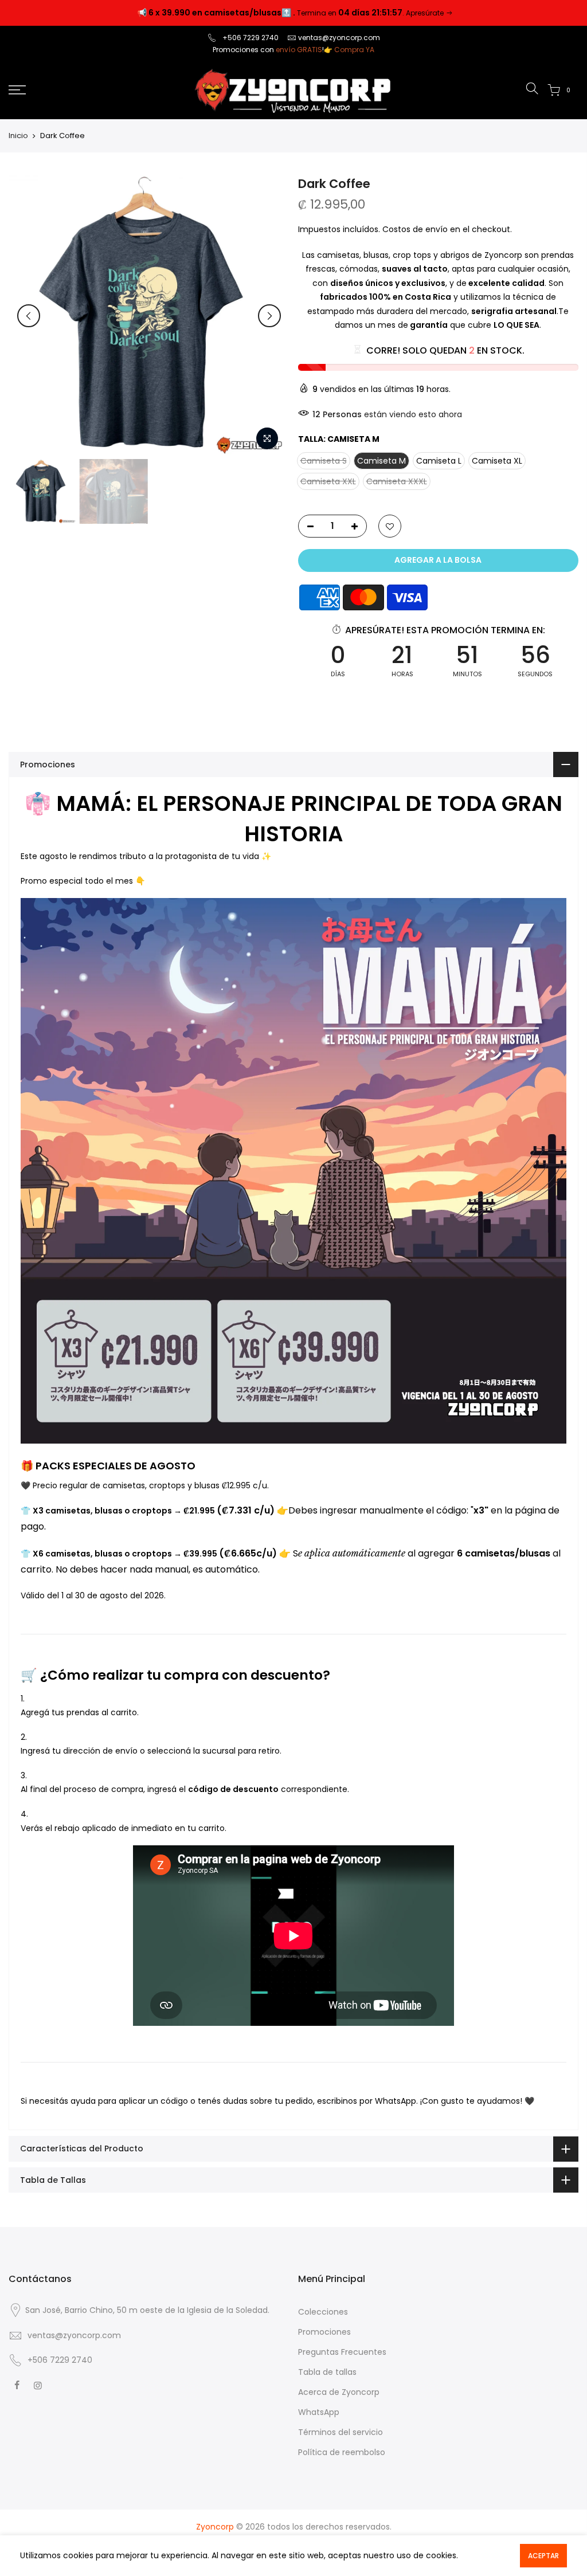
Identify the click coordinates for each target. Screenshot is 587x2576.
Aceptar (543, 2556)
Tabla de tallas (327, 2372)
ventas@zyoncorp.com (339, 38)
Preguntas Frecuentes (342, 2352)
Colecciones (323, 2312)
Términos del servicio (341, 2432)
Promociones (324, 2332)
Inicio (18, 136)
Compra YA (354, 50)
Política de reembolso (342, 2452)
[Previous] (29, 316)
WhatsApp (319, 2412)
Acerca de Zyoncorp (339, 2392)
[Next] (269, 316)
